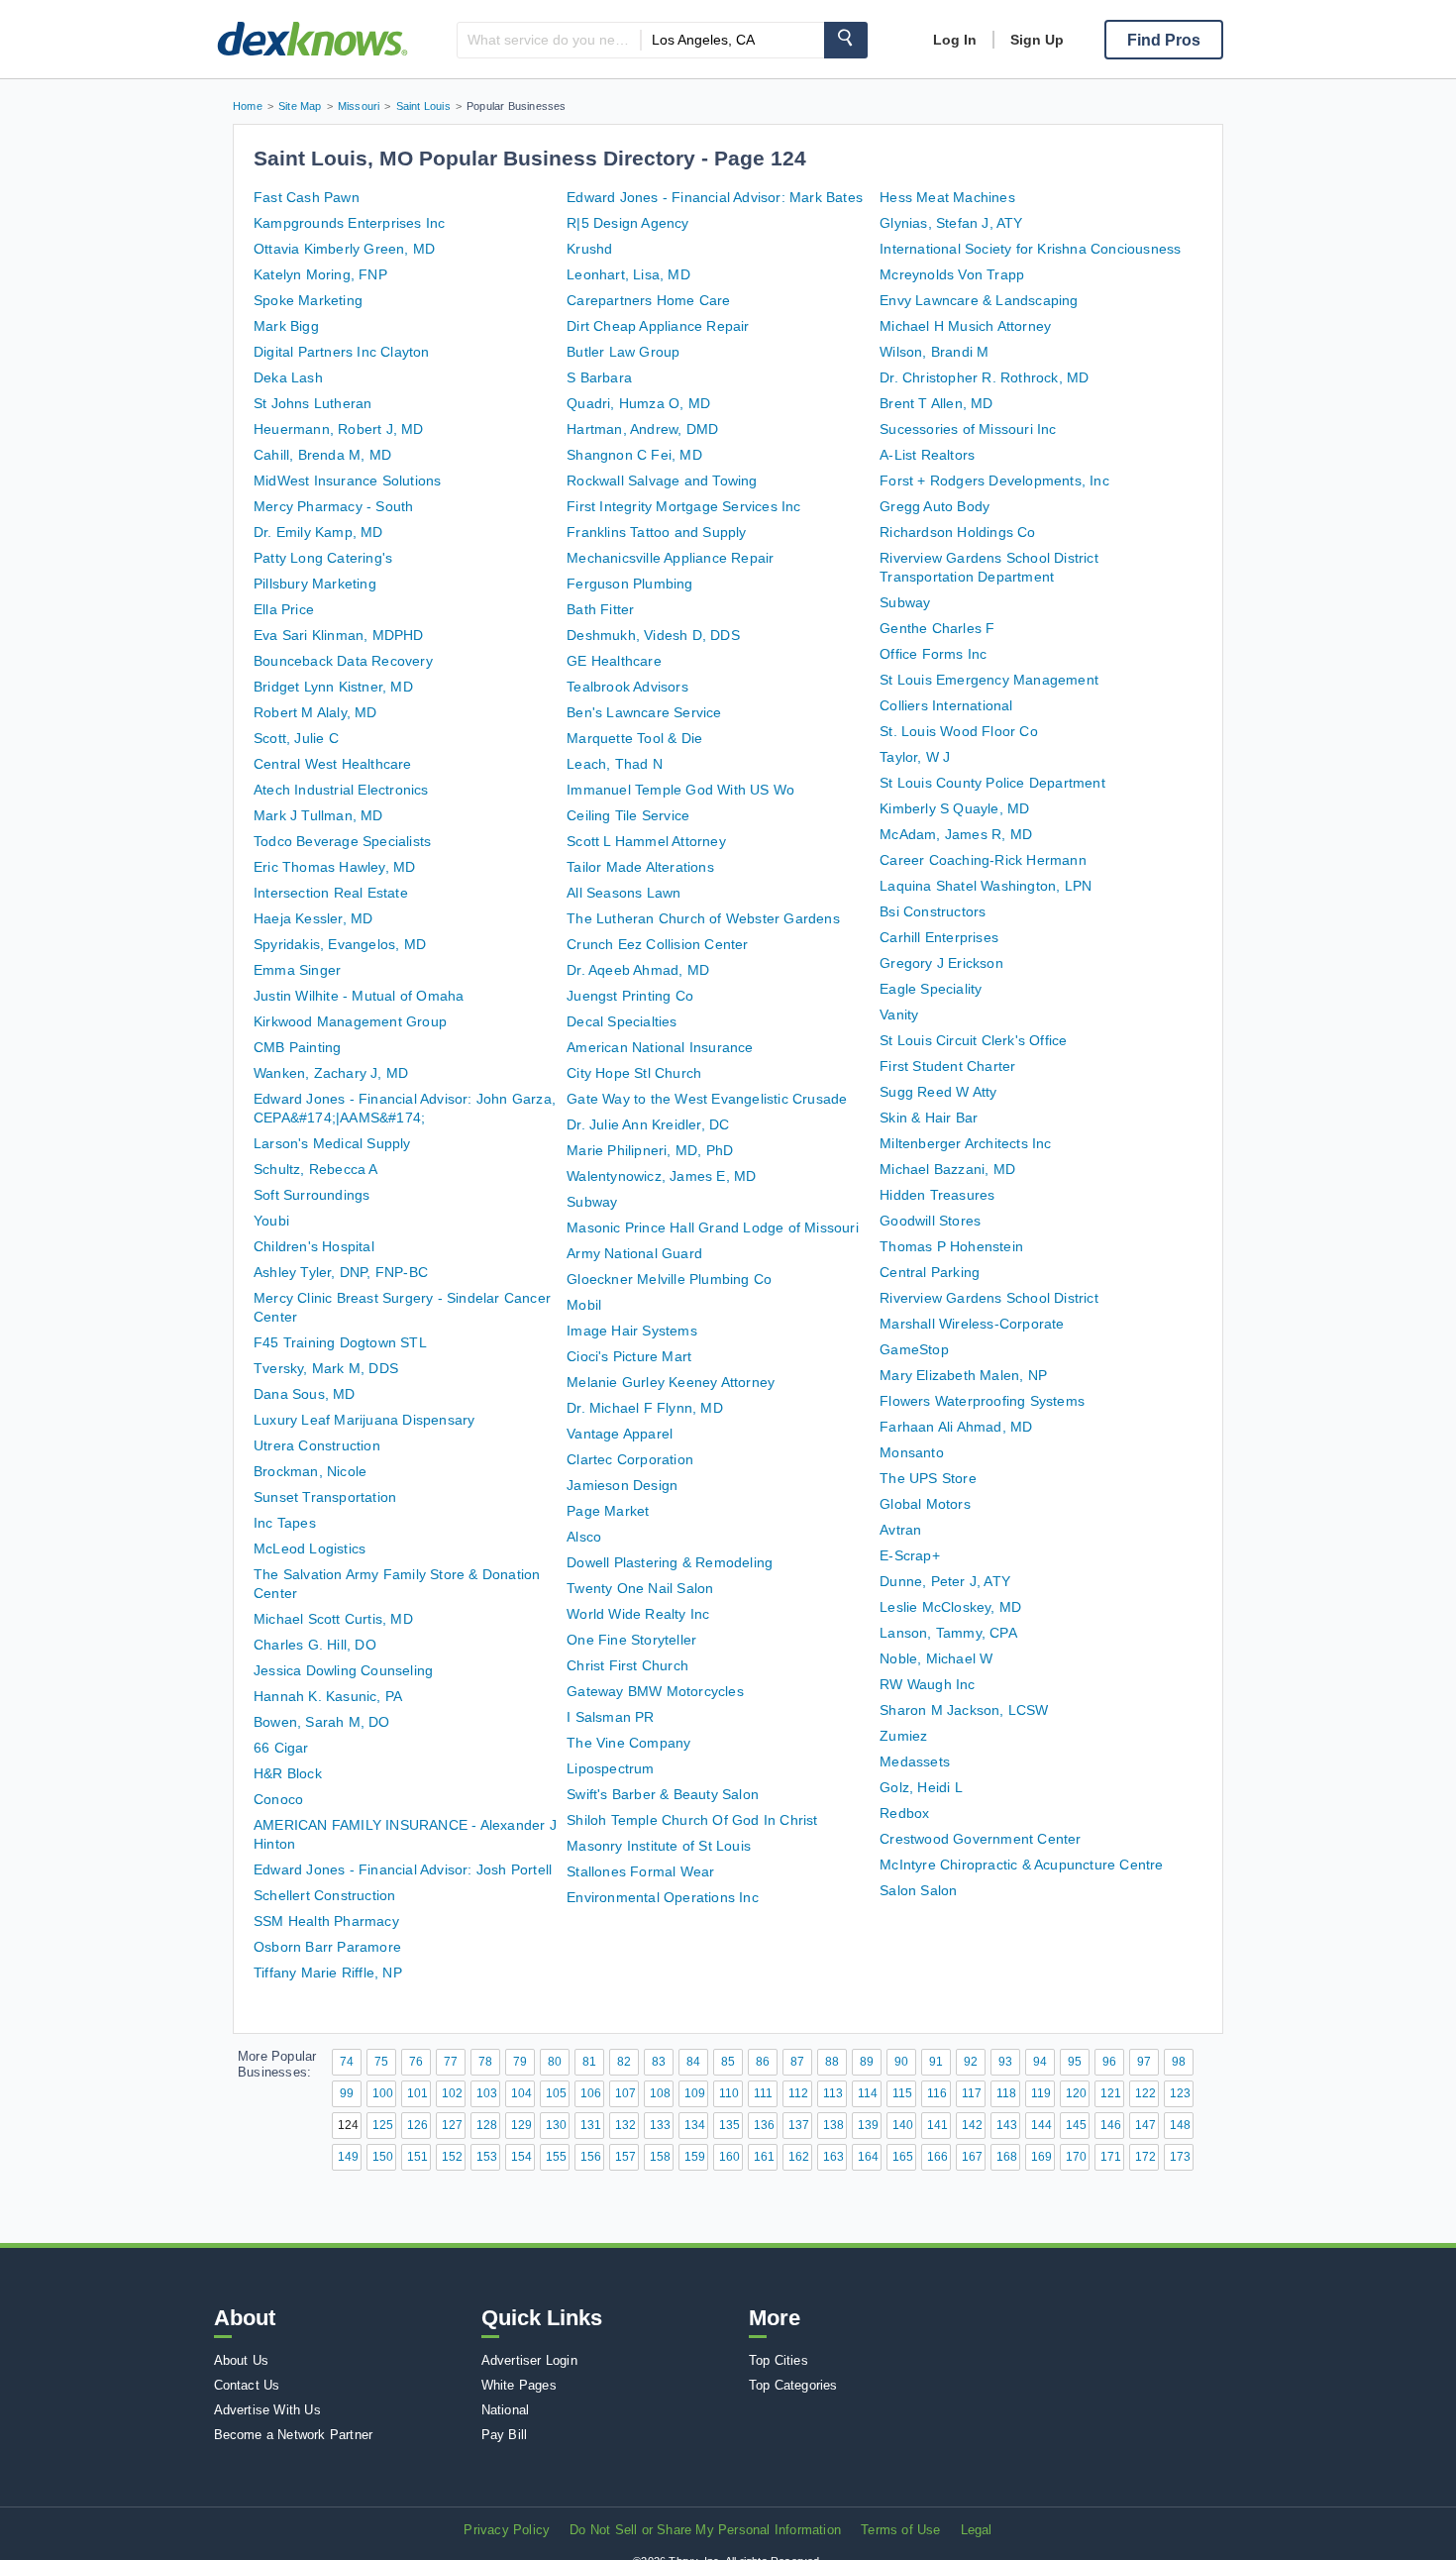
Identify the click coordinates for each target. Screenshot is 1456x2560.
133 (660, 2125)
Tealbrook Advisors (627, 687)
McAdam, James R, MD (956, 834)
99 (347, 2093)
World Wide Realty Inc (638, 1614)
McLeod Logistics (310, 1548)
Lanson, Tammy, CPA (948, 1633)
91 (936, 2062)
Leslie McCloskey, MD (950, 1607)
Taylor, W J (915, 757)
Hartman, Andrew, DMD (642, 429)
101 (417, 2093)
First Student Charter (947, 1066)
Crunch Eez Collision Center (657, 944)
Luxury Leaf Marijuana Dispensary (364, 1420)
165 (903, 2157)
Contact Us (247, 2385)
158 (660, 2157)
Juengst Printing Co (630, 996)
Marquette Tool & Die (634, 738)
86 (763, 2062)
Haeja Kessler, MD (313, 918)
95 (1075, 2062)
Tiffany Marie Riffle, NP (328, 1973)
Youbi (271, 1221)
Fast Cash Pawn (307, 197)
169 (1041, 2157)
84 (693, 2062)
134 (695, 2125)
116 (937, 2093)
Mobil (584, 1305)
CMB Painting (297, 1047)
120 (1076, 2093)
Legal (977, 2530)
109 (695, 2093)
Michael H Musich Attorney (965, 326)
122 (1145, 2093)
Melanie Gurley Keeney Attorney (671, 1382)
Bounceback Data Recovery (343, 661)
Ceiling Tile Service (628, 815)
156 (591, 2157)
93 (1005, 2062)
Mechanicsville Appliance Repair (670, 558)
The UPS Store (928, 1478)
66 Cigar (281, 1748)
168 (1007, 2157)
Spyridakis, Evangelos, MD (340, 944)
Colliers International (946, 705)
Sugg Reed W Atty (938, 1092)
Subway (592, 1202)
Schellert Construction (324, 1895)
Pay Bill (505, 2435)
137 (799, 2125)
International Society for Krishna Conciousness (1030, 249)
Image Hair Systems (632, 1331)
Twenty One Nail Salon (640, 1588)
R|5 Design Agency (627, 223)
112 (798, 2093)
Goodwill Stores (930, 1221)
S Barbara (599, 377)
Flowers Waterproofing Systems (982, 1401)
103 (487, 2093)
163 (833, 2157)
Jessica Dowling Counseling (343, 1670)
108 (660, 2093)
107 (625, 2093)
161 (764, 2157)
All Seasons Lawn (624, 893)
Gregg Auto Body (935, 506)
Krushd (589, 249)
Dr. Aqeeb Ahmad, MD (638, 970)
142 (972, 2125)
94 (1040, 2062)
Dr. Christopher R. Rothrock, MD (984, 377)
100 (383, 2093)
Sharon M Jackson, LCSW (964, 1710)
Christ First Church (627, 1665)
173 (1180, 2157)
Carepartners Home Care (648, 300)
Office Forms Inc (933, 654)
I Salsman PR (610, 1717)
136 (764, 2125)
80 (555, 2062)
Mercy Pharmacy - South (333, 506)
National (506, 2410)
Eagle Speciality (931, 989)
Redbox (904, 1813)
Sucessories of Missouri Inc (968, 429)
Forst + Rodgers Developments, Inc (994, 480)
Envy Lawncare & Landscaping (979, 300)
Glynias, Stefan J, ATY (951, 223)
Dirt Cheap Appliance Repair (658, 326)
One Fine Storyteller (631, 1640)
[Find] (846, 40)
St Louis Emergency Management (989, 680)
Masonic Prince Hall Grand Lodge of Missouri (713, 1227)
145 (1076, 2125)
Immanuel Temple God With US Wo (680, 790)
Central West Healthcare (333, 764)
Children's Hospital (314, 1246)
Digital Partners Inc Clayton (342, 352)
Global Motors (925, 1504)
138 (833, 2125)
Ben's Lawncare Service (644, 712)
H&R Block (288, 1773)
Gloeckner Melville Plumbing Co (669, 1279)
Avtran (900, 1530)
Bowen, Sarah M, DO (322, 1722)
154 (521, 2157)
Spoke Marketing (308, 300)
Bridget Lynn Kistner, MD (333, 687)
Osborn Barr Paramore (327, 1947)
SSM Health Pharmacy (326, 1921)
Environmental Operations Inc (663, 1897)
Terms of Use (900, 2530)
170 (1076, 2157)
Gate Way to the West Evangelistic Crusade (707, 1099)
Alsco (584, 1537)
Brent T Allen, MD (936, 403)
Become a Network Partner (294, 2435)
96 (1109, 2062)
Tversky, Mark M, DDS (326, 1368)
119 (1041, 2093)
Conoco (278, 1799)
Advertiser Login (529, 2360)
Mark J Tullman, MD (318, 815)
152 (452, 2157)
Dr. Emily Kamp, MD (318, 532)
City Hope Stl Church (634, 1073)
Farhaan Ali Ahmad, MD (956, 1427)
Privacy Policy (507, 2530)
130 (556, 2125)
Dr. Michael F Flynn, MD (645, 1408)
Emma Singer (297, 970)
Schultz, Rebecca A (316, 1169)
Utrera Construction (317, 1445)
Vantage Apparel (620, 1434)
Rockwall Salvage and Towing (662, 480)
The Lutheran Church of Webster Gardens (703, 918)
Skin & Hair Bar (929, 1118)
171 (1111, 2157)
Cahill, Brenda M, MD (322, 455)
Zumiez (903, 1736)
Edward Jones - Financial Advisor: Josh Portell (403, 1869)
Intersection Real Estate (331, 893)
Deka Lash (288, 377)
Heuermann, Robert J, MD (339, 429)
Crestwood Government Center (980, 1839)
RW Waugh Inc (927, 1684)
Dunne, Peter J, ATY (945, 1581)
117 (972, 2093)
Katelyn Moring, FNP (320, 274)
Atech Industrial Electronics (341, 790)
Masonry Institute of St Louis (659, 1846)
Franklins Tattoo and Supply (656, 532)
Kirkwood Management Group (350, 1021)
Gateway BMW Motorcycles (655, 1691)
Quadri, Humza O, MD (638, 403)
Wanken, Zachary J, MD (331, 1073)
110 (729, 2093)
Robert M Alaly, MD (315, 712)
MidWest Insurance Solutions (347, 480)
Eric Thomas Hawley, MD (334, 867)
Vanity (899, 1014)
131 (591, 2125)
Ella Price (284, 609)
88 (832, 2062)
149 (348, 2157)
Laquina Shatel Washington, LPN (986, 886)
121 (1111, 2093)
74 (347, 2062)
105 (556, 2093)
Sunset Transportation (325, 1497)
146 (1111, 2125)
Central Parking (930, 1272)
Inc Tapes (285, 1523)
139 (868, 2125)
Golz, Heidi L (921, 1787)
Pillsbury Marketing (315, 584)
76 (416, 2062)
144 (1041, 2125)
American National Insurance (660, 1047)
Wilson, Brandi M (934, 352)
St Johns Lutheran (312, 403)
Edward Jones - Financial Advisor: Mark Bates (715, 197)
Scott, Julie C (296, 738)
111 (763, 2093)
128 (487, 2125)
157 (625, 2157)
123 (1180, 2093)
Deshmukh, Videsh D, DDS (653, 635)
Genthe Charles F (937, 628)
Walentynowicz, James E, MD (661, 1176)
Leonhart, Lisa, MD (628, 274)
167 (972, 2157)
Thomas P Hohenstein (951, 1246)
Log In (955, 40)
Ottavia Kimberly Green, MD (344, 249)
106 (591, 2093)
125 (383, 2125)
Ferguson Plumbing (629, 584)
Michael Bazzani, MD (947, 1169)
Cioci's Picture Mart (629, 1356)
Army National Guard (634, 1253)
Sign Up (1037, 40)
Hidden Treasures (937, 1195)
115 (902, 2093)
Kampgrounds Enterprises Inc (349, 223)
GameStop (914, 1349)
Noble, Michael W (936, 1658)
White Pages (519, 2385)
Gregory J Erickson (941, 963)
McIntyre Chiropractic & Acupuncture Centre (1021, 1865)
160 (729, 2157)
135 (729, 2125)
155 (556, 2157)
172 (1145, 2157)
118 (1006, 2093)
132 (625, 2125)
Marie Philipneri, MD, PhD (650, 1150)
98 (1179, 2062)
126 (417, 2125)
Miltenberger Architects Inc (965, 1143)
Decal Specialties (622, 1021)
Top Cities (779, 2360)
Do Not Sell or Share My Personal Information (705, 2530)
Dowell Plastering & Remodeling (670, 1562)
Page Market (608, 1511)
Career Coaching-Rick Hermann (983, 860)
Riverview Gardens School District (989, 1298)
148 (1180, 2125)
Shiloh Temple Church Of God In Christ (692, 1820)
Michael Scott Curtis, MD (333, 1619)
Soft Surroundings (312, 1195)
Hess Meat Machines (947, 197)
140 (903, 2125)
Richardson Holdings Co (957, 532)
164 (868, 2157)
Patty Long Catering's (323, 558)
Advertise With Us (267, 2410)
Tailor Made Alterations (640, 867)
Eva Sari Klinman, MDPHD (339, 635)
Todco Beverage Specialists (342, 841)
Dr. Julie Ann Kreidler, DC (648, 1124)
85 (728, 2062)
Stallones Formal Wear (640, 1871)
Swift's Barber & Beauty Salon (663, 1794)
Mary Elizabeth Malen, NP (963, 1375)
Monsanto (912, 1452)
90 (901, 2062)
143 (1007, 2125)
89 (867, 2062)
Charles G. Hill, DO (315, 1645)
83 (659, 2062)
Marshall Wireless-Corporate (972, 1324)
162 (799, 2157)
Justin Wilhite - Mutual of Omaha (359, 996)
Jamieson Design (622, 1485)
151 (417, 2157)
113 (833, 2093)
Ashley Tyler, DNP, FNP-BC (341, 1272)
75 (381, 2062)
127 (452, 2125)
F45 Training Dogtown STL (340, 1342)
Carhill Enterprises (939, 937)
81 (589, 2062)
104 (521, 2093)
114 (868, 2093)
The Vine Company (628, 1743)
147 (1145, 2125)
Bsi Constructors (933, 911)
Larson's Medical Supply (332, 1143)
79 (520, 2062)
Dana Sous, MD (305, 1394)
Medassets (915, 1761)
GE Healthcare (614, 661)
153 (487, 2157)
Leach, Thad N (615, 764)
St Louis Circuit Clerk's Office (973, 1040)
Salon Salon (918, 1890)
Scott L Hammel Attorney (646, 841)
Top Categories (793, 2385)
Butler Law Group (623, 352)
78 (485, 2062)
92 (971, 2062)
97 (1144, 2062)
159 (695, 2157)
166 (937, 2157)
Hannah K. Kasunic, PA (328, 1696)
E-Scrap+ (910, 1555)
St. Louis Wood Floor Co (959, 731)
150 (383, 2157)
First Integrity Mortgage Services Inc (683, 506)
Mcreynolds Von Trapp (952, 274)
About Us (242, 2360)
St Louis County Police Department (992, 783)
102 (452, 2093)
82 (624, 2062)
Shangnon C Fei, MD (634, 455)
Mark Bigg (286, 326)
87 (797, 2062)
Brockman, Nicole (310, 1471)
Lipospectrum (610, 1768)
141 (937, 2125)
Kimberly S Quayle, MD (954, 808)
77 (451, 2062)
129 (521, 2125)
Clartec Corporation (630, 1459)
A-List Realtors (927, 455)
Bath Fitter (600, 609)
